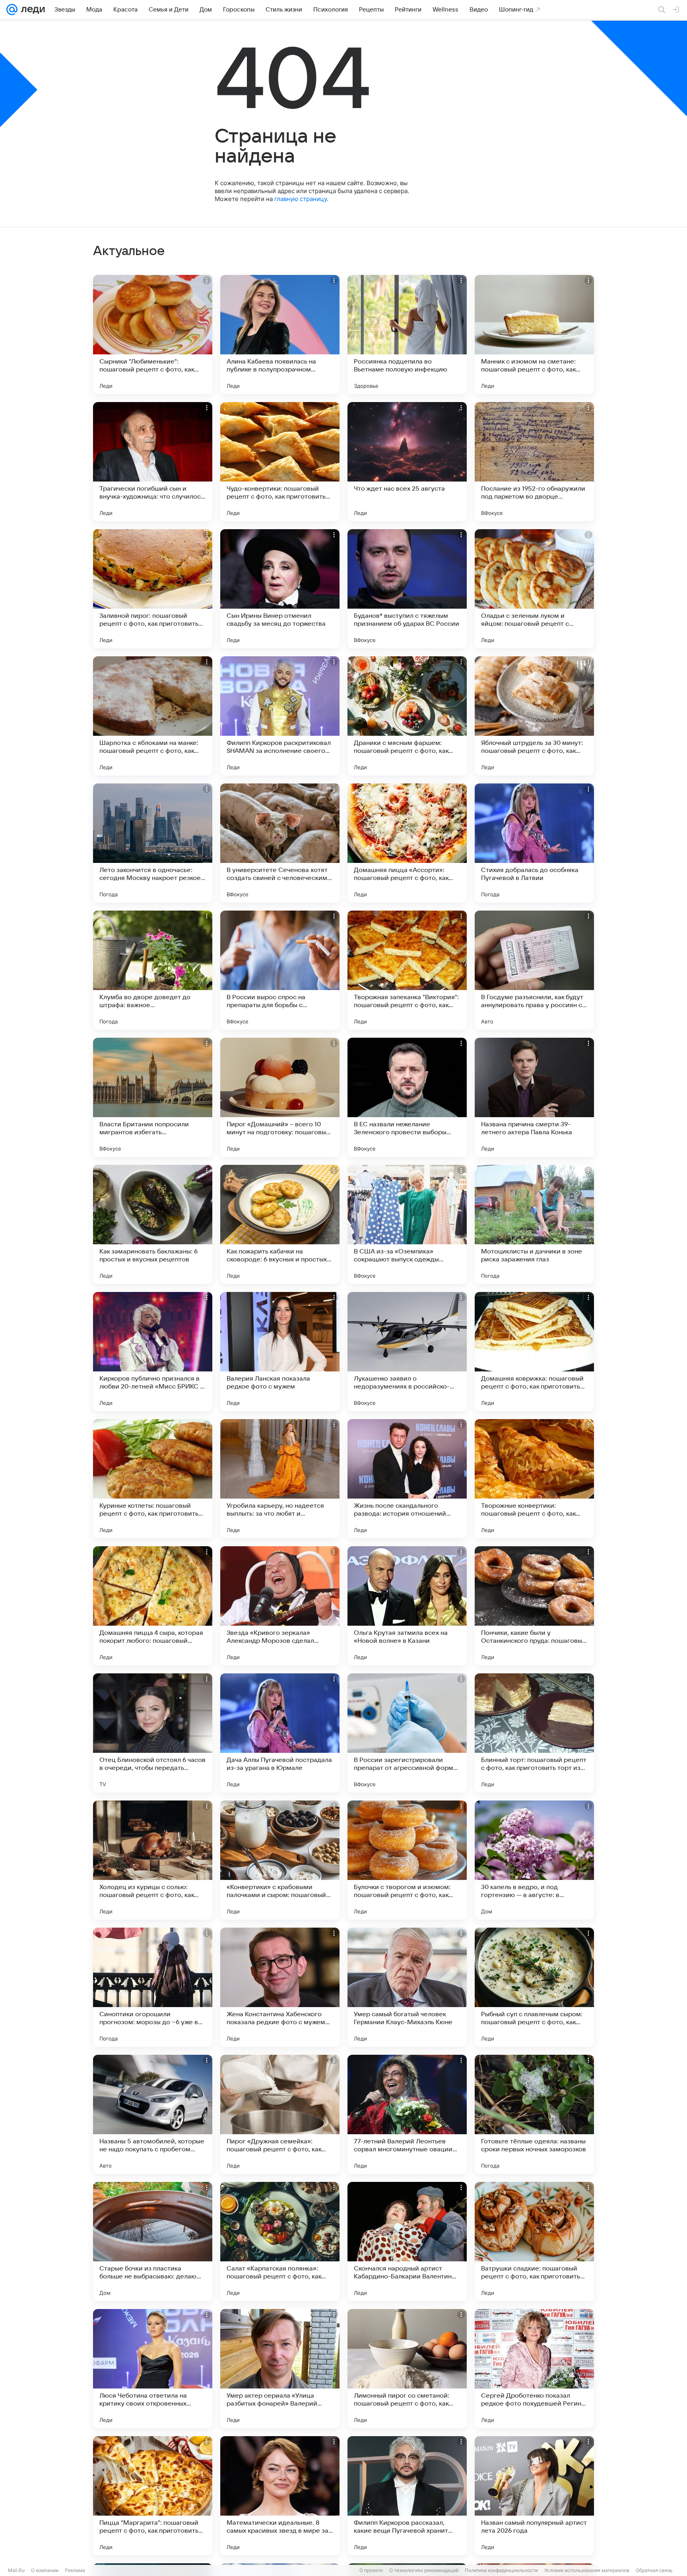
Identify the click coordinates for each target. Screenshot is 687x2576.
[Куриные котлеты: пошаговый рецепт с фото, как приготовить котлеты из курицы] (153, 1479)
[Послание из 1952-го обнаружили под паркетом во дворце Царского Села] (534, 462)
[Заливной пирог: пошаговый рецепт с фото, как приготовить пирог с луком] (153, 589)
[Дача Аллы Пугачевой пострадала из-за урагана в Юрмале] (280, 1733)
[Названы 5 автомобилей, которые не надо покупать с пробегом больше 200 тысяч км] (153, 2114)
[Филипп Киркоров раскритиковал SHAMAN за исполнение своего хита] (280, 716)
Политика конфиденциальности (501, 2570)
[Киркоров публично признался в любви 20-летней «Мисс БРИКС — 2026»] (153, 1352)
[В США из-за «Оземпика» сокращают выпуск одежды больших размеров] (407, 1224)
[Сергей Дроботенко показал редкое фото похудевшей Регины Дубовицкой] (534, 2369)
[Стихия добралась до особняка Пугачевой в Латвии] (534, 843)
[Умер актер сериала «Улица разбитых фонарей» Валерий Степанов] (280, 2369)
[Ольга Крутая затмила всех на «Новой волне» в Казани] (407, 1606)
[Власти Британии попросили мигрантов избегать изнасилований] (153, 1097)
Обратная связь (654, 2570)
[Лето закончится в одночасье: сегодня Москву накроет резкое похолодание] (153, 843)
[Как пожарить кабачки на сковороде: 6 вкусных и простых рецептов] (280, 1224)
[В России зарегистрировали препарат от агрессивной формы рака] (407, 1733)
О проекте (371, 2570)
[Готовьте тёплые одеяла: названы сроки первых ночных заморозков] (534, 2114)
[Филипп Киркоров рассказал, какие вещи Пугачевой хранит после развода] (407, 2496)
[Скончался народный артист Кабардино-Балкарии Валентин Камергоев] (407, 2241)
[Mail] (12, 10)
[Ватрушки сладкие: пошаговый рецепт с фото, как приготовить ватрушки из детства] (534, 2241)
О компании (45, 2570)
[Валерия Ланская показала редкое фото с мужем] (280, 1352)
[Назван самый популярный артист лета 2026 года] (534, 2496)
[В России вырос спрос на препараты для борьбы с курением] (280, 970)
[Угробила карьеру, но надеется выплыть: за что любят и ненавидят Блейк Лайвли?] (280, 1479)
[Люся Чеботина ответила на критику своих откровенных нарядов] (153, 2369)
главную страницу (301, 199)
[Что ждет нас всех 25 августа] (407, 462)
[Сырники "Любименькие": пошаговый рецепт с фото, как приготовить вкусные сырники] (153, 335)
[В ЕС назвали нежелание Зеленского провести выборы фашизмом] (407, 1097)
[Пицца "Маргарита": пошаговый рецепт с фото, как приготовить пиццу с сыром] (153, 2496)
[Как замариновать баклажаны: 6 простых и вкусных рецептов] (153, 1224)
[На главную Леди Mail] (31, 10)
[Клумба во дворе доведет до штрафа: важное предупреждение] (153, 970)
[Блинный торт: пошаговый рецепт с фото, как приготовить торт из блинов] (534, 1733)
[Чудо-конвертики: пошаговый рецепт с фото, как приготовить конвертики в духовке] (280, 462)
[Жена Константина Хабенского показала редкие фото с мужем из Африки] (280, 1987)
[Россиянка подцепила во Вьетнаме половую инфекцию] (407, 335)
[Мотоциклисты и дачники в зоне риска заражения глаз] (534, 1224)
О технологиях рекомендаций (424, 2570)
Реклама (75, 2570)
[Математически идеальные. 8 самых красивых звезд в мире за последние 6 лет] (280, 2496)
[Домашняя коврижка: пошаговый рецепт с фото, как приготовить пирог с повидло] (534, 1352)
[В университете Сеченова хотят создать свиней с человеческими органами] (280, 843)
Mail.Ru (16, 2570)
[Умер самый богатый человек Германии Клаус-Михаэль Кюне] (407, 1987)
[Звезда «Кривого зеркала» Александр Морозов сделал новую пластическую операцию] (280, 1606)
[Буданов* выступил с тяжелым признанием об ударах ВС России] (407, 589)
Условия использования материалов (587, 2570)
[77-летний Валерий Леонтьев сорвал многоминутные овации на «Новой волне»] (407, 2114)
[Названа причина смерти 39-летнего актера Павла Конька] (534, 1097)
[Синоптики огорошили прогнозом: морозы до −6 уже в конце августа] (153, 1987)
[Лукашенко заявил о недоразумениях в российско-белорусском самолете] (407, 1352)
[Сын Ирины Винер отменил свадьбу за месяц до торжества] (280, 589)
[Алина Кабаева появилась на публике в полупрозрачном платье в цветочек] (280, 335)
